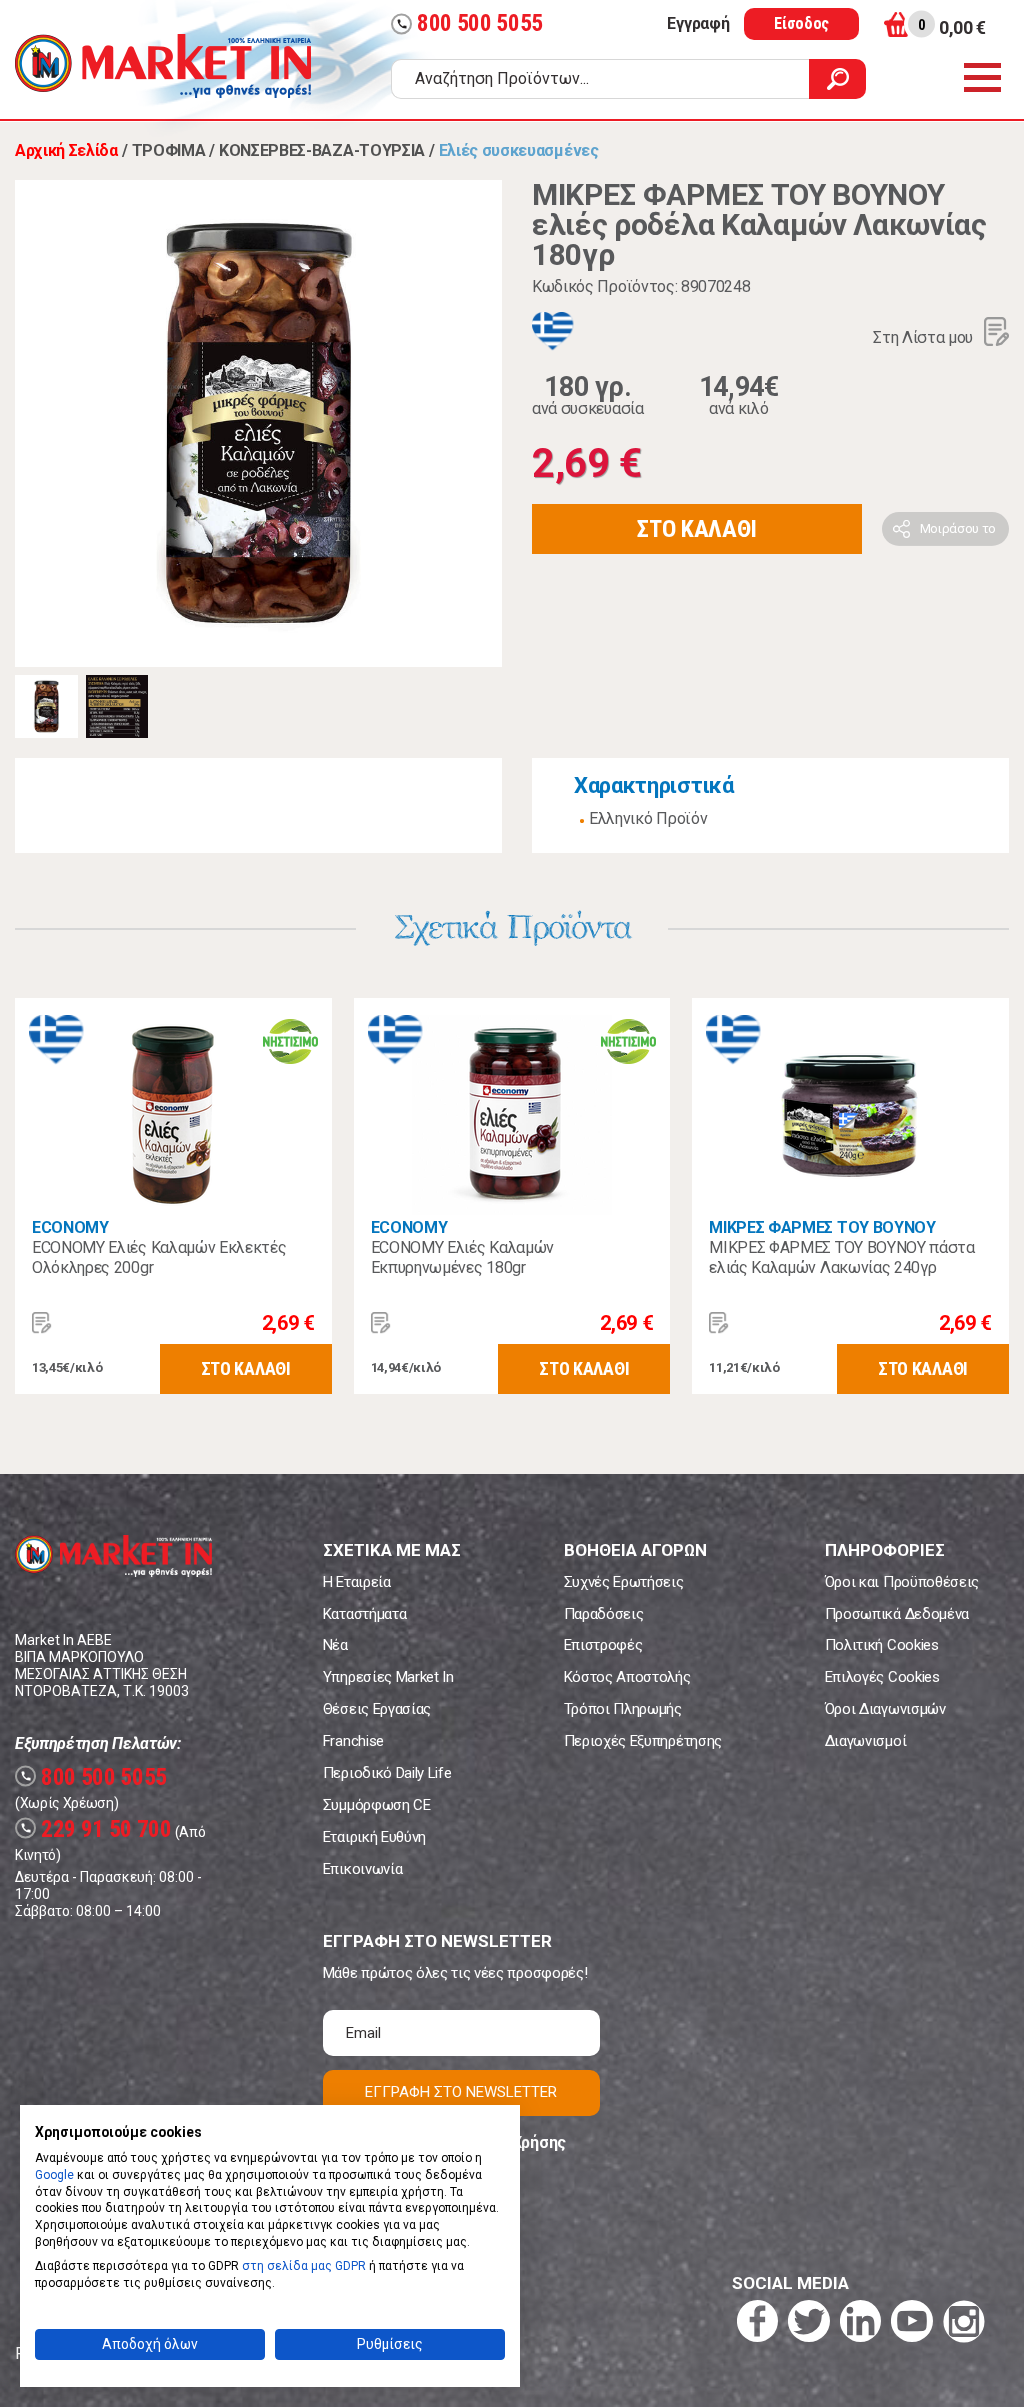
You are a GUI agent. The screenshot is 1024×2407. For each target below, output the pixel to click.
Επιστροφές (603, 1645)
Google (54, 2175)
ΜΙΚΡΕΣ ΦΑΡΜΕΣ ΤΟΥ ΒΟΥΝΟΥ (822, 1227)
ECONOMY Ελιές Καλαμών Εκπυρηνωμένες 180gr (462, 1257)
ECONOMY (70, 1227)
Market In (163, 66)
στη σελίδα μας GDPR (304, 2266)
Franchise (353, 1741)
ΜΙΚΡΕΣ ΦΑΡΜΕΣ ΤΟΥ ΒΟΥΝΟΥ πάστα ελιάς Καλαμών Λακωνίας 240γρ (841, 1257)
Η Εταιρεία (357, 1582)
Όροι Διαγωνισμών (885, 1709)
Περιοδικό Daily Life (387, 1773)
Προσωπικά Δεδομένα (897, 1614)
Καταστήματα (364, 1614)
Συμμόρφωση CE (377, 1805)
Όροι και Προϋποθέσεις (902, 1582)
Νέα (335, 1645)
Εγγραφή (698, 23)
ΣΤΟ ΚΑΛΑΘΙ (697, 529)
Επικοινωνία (362, 1869)
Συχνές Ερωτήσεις (624, 1582)
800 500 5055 (469, 23)
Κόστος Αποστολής (627, 1677)
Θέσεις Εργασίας (377, 1709)
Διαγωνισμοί (865, 1741)
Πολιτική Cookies (882, 1645)
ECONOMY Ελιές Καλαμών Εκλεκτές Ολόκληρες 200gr (159, 1257)
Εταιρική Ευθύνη (374, 1837)
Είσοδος (801, 23)
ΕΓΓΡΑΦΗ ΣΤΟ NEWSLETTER (461, 2092)
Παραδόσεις (604, 1614)
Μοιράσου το (958, 528)
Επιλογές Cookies (882, 1677)
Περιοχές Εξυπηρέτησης (643, 1741)
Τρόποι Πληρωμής (623, 1709)
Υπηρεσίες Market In (388, 1677)
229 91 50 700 (96, 1829)
